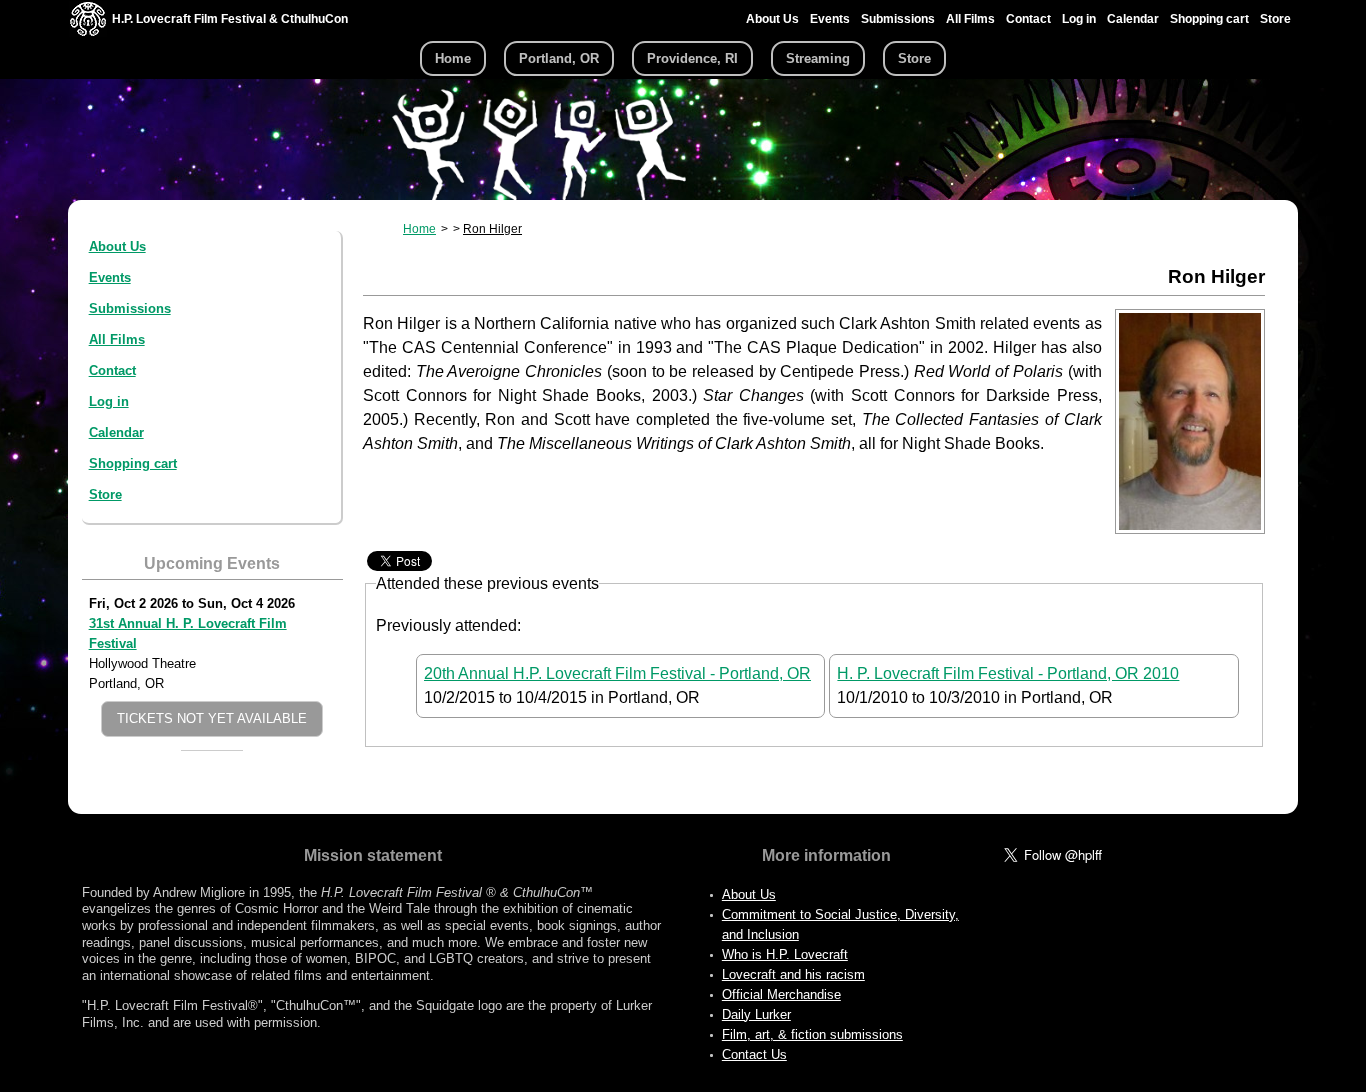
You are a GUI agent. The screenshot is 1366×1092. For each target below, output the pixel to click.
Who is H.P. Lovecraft (785, 954)
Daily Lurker (756, 1014)
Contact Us (754, 1054)
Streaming (818, 58)
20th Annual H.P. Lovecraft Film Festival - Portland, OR (617, 673)
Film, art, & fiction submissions (812, 1034)
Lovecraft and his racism (793, 974)
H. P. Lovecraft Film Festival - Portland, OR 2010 (1008, 673)
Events (830, 19)
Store (1275, 19)
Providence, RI (692, 58)
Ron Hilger (492, 229)
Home (453, 58)
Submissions (898, 19)
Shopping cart (1209, 19)
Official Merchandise (781, 994)
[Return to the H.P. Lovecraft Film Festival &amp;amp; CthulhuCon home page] (88, 31)
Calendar (1133, 19)
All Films (970, 19)
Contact (1028, 19)
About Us (772, 19)
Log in (1079, 19)
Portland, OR (559, 58)
